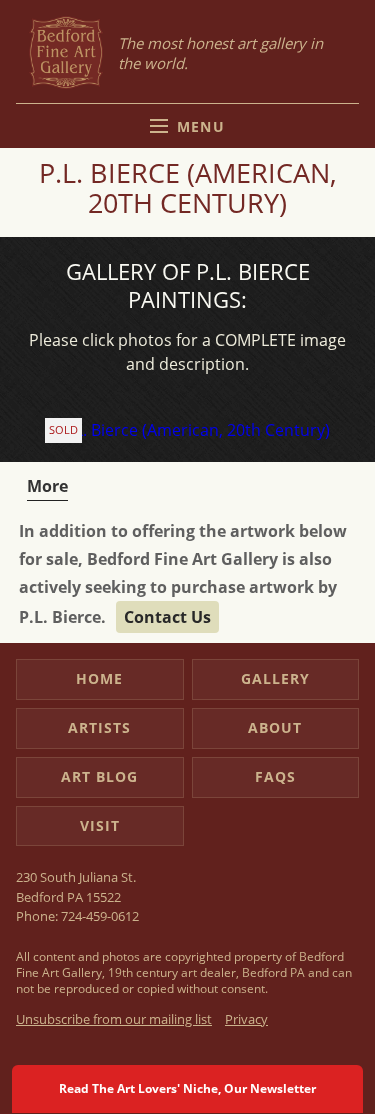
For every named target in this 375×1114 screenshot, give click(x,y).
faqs (275, 776)
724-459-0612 (100, 916)
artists (99, 727)
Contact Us (167, 617)
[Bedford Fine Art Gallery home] (66, 53)
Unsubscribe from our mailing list (114, 1019)
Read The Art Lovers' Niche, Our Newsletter (187, 1088)
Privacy (246, 1019)
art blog (99, 776)
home (99, 678)
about (275, 727)
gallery (275, 678)
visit (100, 825)
